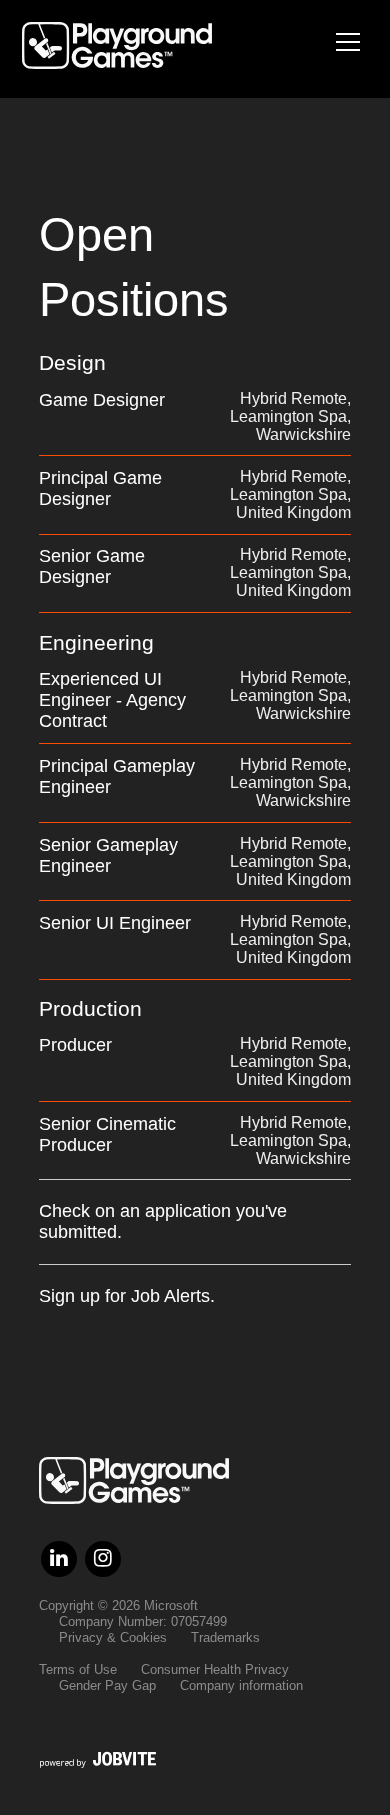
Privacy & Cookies (113, 1637)
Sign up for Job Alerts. (127, 1296)
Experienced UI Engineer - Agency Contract (112, 700)
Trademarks (225, 1637)
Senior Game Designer (92, 566)
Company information (241, 1685)
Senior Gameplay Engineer (108, 855)
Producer (75, 1045)
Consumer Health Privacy (215, 1669)
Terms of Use (78, 1669)
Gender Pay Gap (107, 1685)
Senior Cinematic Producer (107, 1134)
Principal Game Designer (100, 488)
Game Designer (102, 400)
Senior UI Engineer (115, 923)
